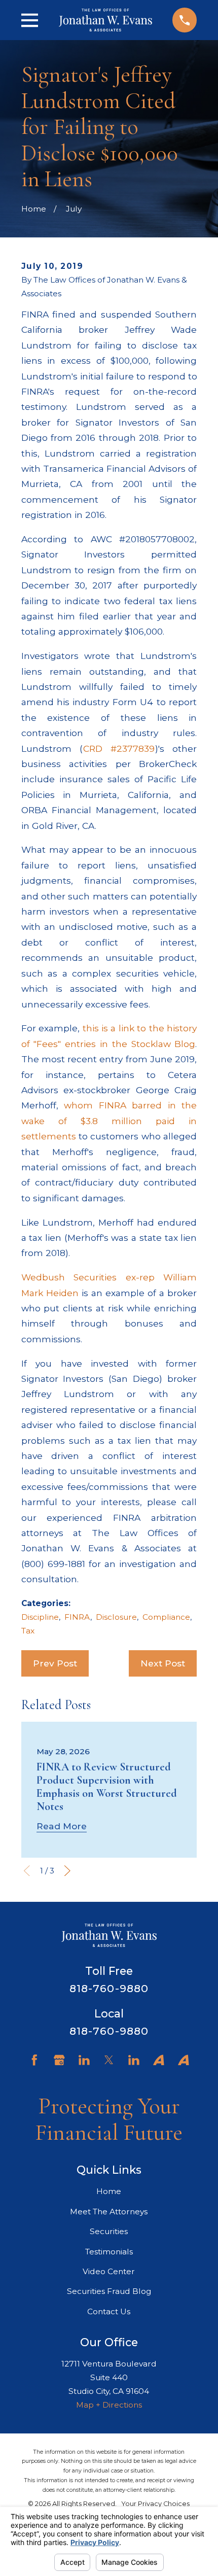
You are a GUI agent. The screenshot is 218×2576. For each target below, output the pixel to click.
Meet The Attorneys (109, 2212)
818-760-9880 (109, 1988)
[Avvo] (159, 2060)
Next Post (163, 1663)
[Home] (105, 20)
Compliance (166, 1617)
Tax (28, 1631)
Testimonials (109, 2252)
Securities (109, 2231)
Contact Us (109, 2311)
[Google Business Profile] (59, 2060)
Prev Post (55, 1663)
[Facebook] (34, 2060)
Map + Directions (109, 2405)
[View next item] (67, 1871)
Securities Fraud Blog (109, 2291)
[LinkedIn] (84, 2060)
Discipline (40, 1617)
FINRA (77, 1617)
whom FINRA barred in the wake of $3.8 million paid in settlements (109, 1121)
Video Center (109, 2271)
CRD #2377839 (119, 749)
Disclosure (116, 1617)
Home (109, 2191)
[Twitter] (109, 2060)
